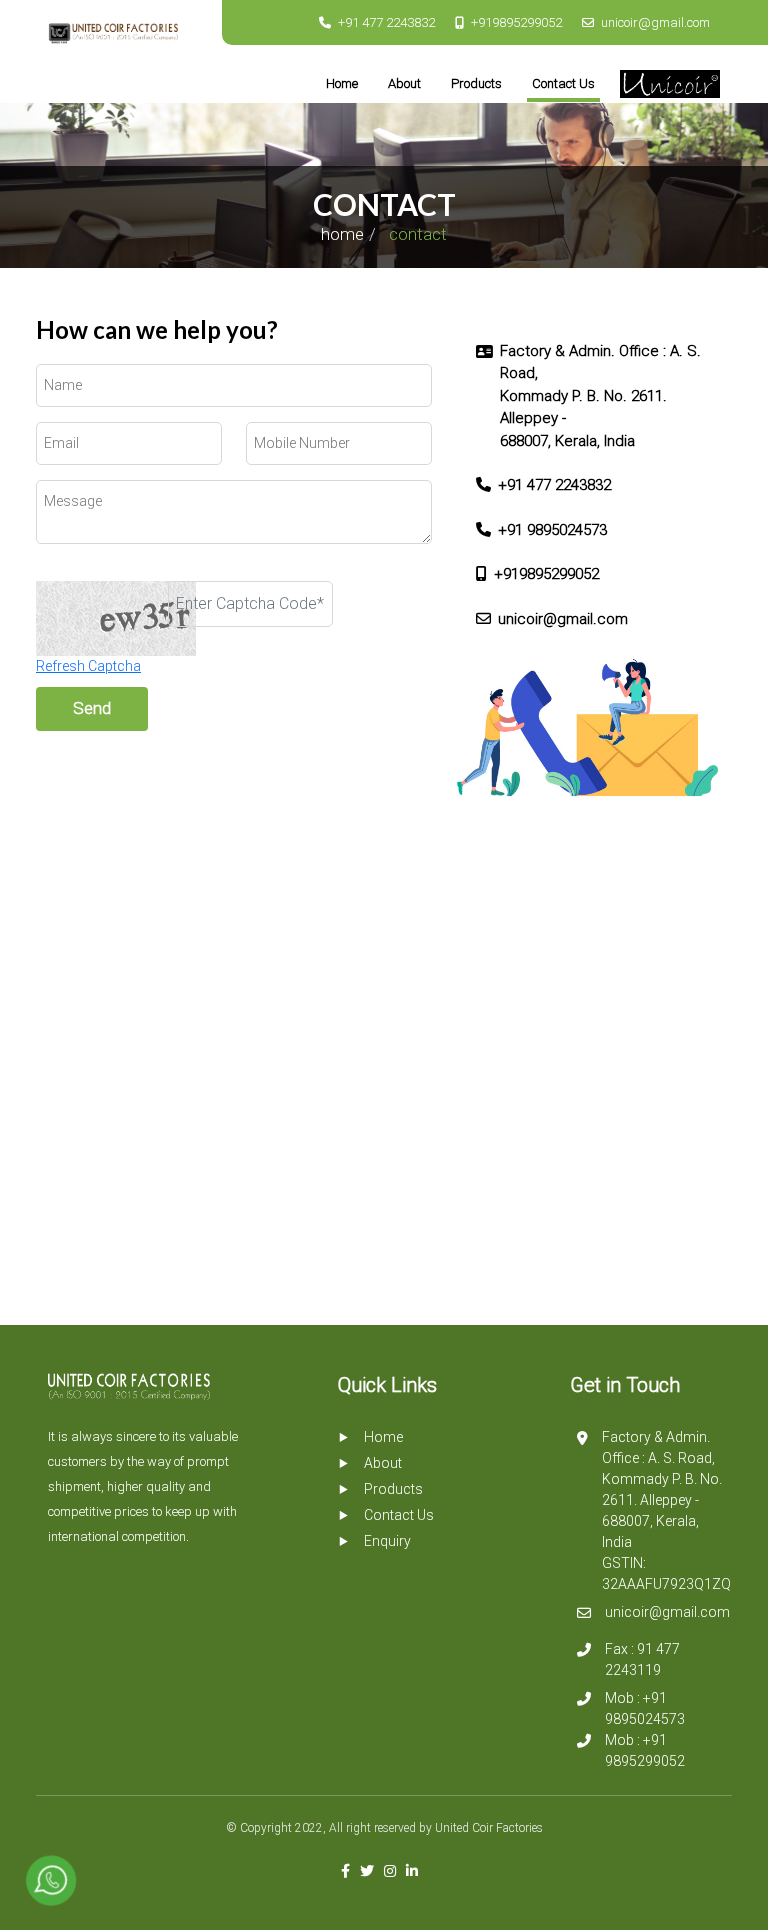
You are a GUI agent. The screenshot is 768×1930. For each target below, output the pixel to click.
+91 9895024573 (552, 530)
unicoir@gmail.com (655, 22)
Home (342, 83)
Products (476, 83)
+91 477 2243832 (386, 22)
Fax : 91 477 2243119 (642, 1659)
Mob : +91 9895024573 (645, 1708)
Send (92, 708)
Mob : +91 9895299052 (645, 1750)
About (404, 83)
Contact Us (563, 83)
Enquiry (387, 1541)
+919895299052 (516, 22)
